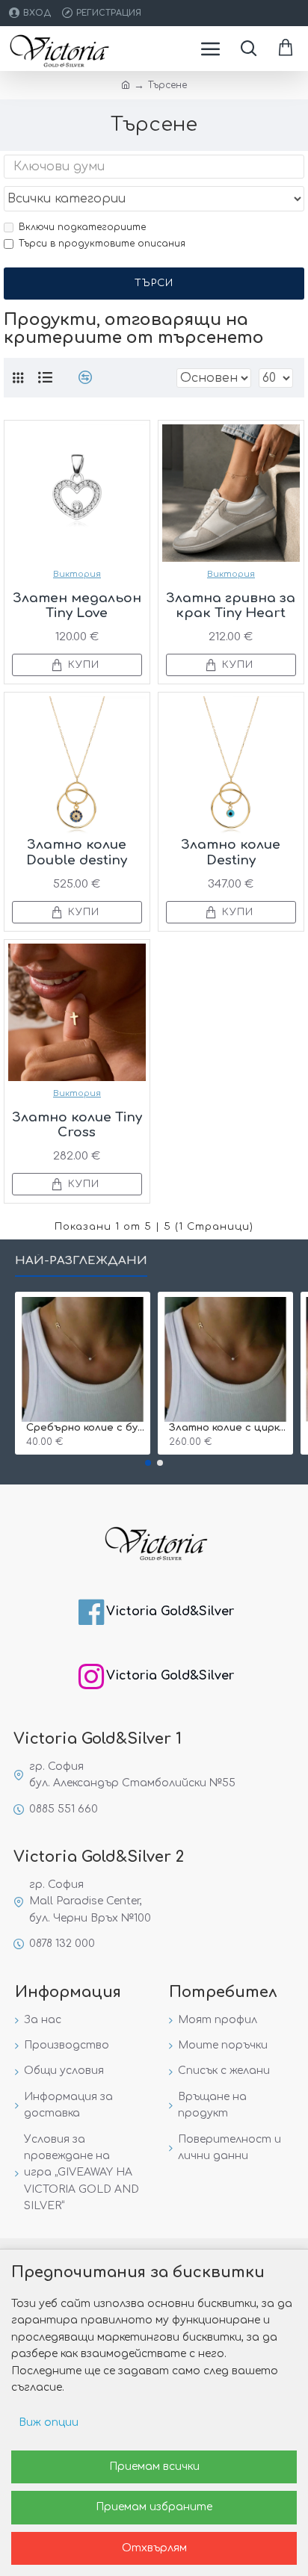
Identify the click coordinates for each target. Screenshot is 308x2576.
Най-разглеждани (81, 1261)
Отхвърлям (154, 2548)
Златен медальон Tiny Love (77, 606)
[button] (148, 1463)
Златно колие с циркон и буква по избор (228, 1428)
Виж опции (49, 2422)
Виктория (77, 574)
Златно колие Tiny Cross (77, 1125)
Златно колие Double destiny (77, 852)
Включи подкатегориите (82, 227)
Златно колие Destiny (231, 852)
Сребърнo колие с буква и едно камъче (86, 1428)
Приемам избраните (154, 2507)
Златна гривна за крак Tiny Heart (231, 606)
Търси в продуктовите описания (102, 244)
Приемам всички (154, 2467)
